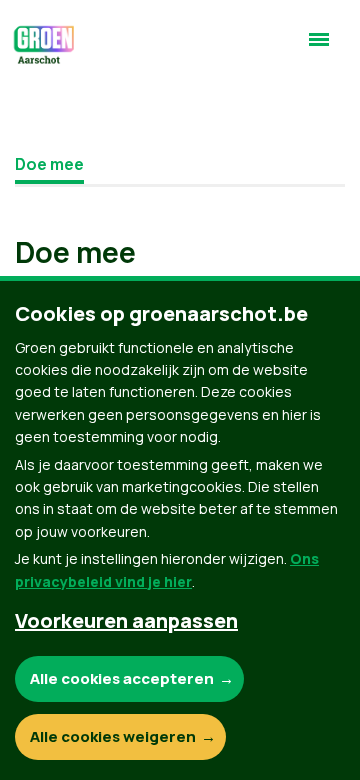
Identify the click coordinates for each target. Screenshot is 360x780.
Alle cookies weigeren (113, 736)
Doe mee (49, 164)
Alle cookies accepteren (122, 678)
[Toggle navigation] (319, 48)
